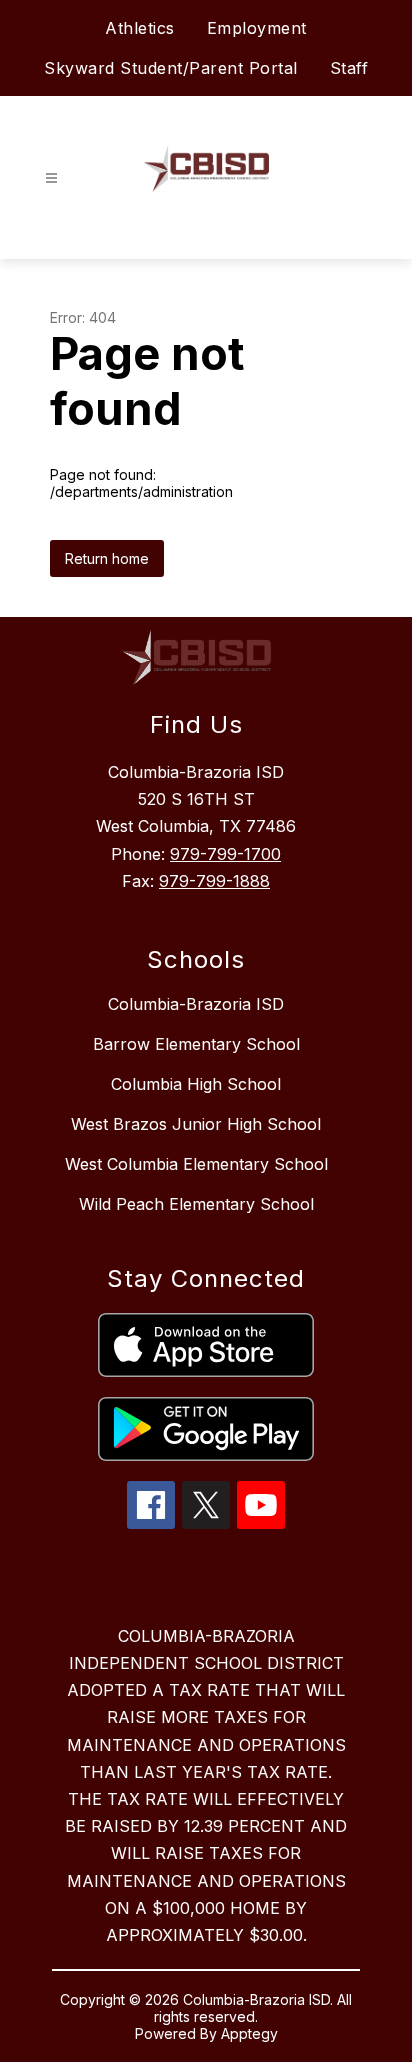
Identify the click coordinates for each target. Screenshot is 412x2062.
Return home (107, 558)
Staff (349, 68)
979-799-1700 (225, 854)
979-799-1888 (214, 881)
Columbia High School (196, 1084)
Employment (257, 28)
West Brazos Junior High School (196, 1124)
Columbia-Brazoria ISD (196, 1004)
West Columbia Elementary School (196, 1164)
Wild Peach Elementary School (196, 1204)
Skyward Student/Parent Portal (171, 68)
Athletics (140, 28)
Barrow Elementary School (196, 1044)
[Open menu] (51, 178)
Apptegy (249, 2033)
